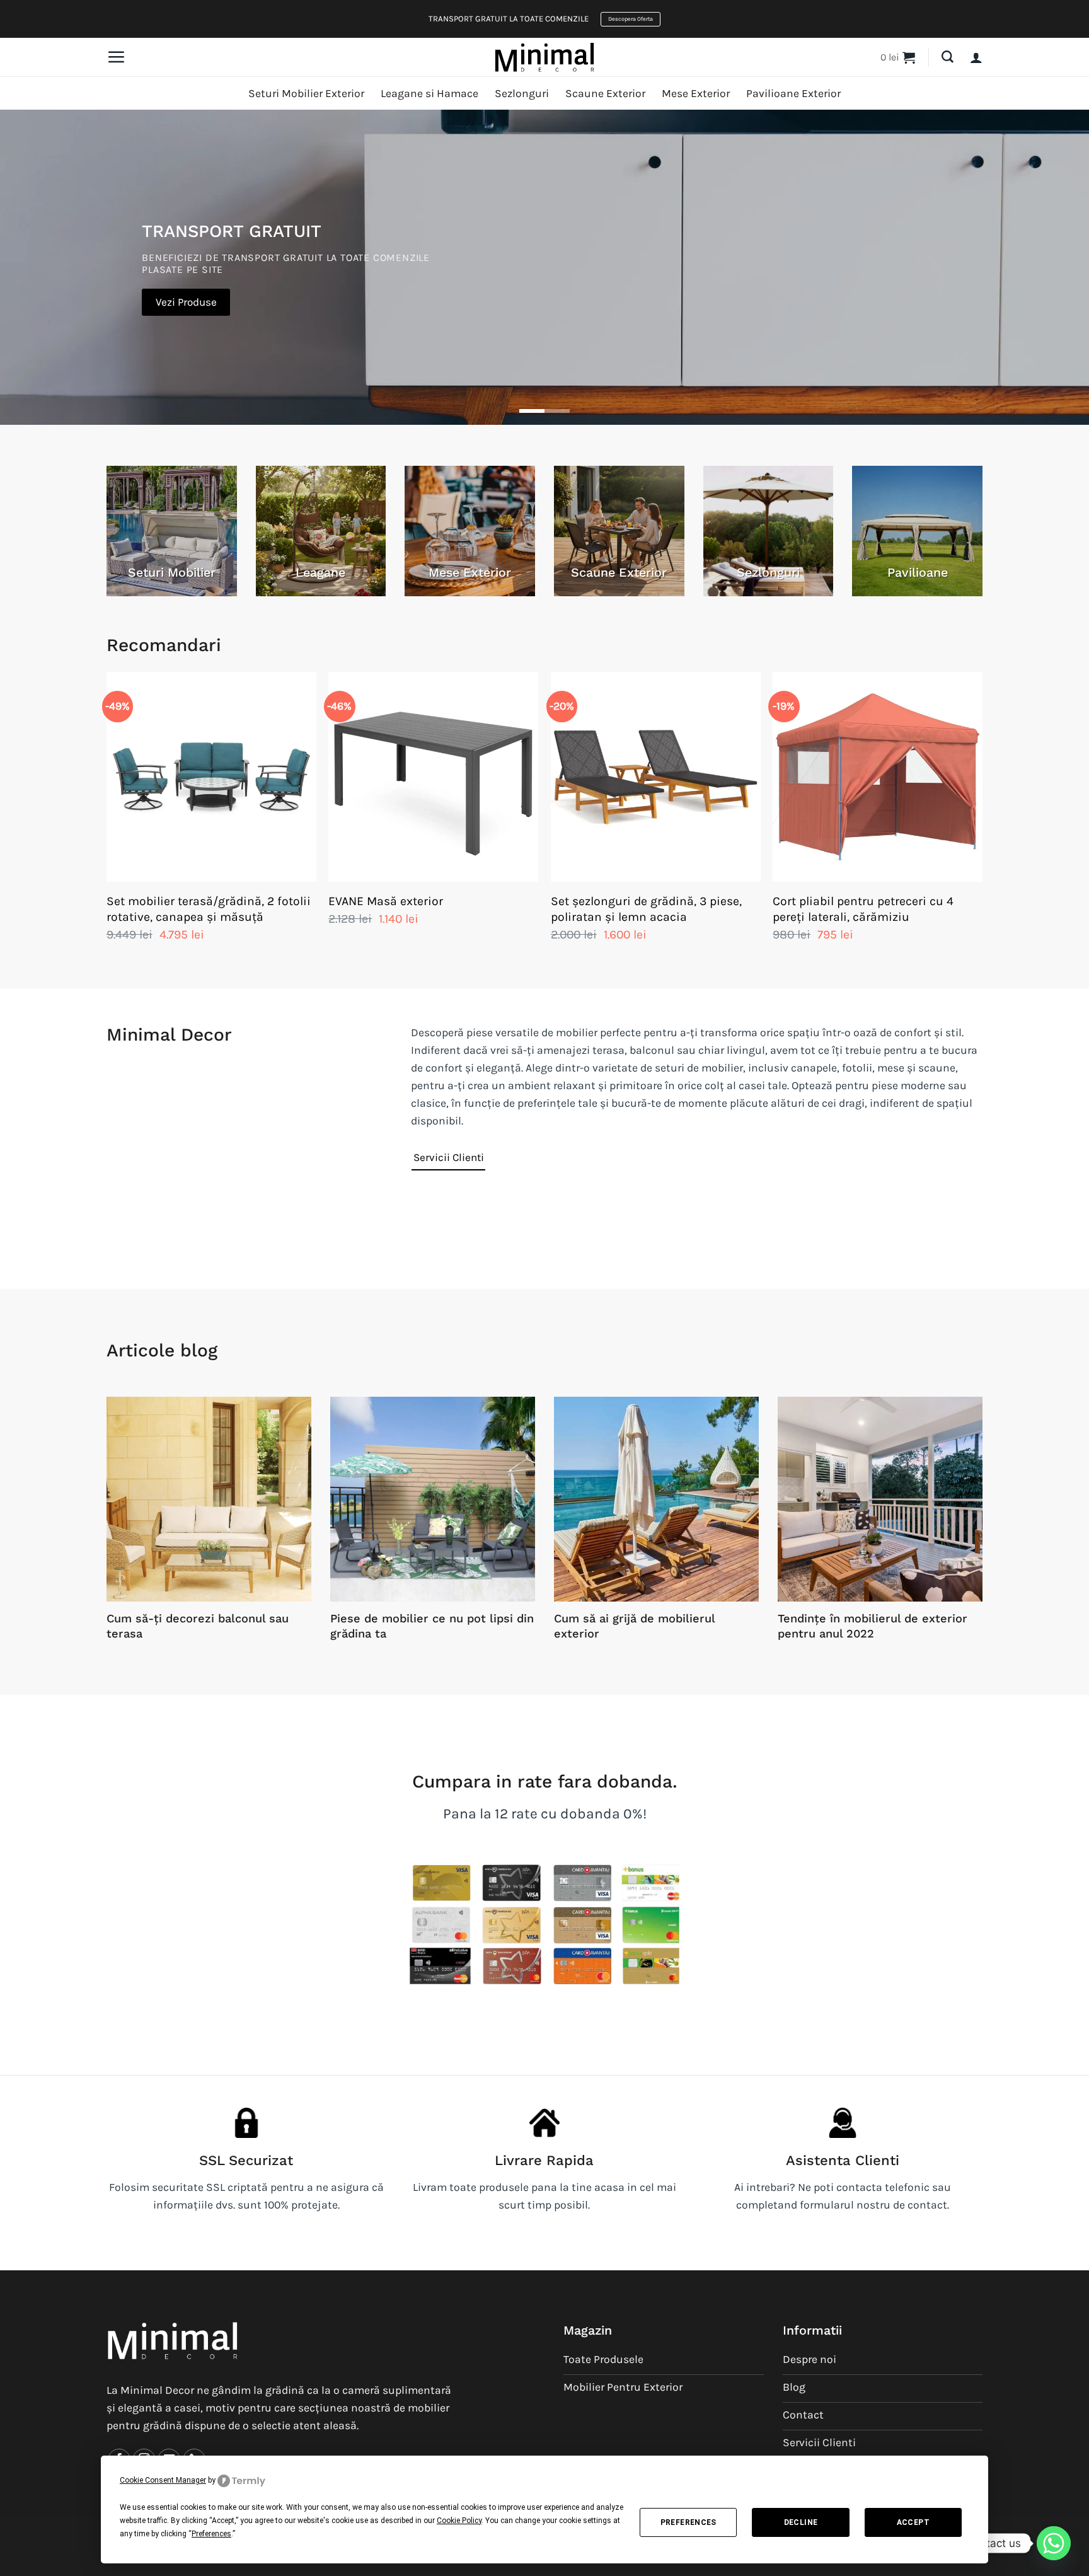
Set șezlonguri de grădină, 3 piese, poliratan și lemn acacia (646, 909)
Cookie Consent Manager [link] (163, 2480)
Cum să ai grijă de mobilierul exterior (634, 1626)
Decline (801, 2522)
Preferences (689, 2522)
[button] (116, 57)
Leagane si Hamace (429, 93)
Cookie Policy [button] (459, 2521)
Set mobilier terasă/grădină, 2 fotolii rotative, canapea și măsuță (209, 909)
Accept (913, 2522)
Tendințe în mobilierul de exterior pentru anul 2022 (873, 1626)
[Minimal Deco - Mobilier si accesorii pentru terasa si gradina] (544, 57)
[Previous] (107, 819)
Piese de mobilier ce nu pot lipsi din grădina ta (432, 1626)
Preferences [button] (211, 2534)
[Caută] (948, 57)
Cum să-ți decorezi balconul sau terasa (198, 1626)
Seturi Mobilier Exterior (306, 93)
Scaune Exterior (605, 93)
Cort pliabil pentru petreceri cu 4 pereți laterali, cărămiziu (863, 909)
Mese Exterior (696, 93)
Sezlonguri (522, 93)
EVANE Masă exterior (386, 901)
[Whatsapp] (1054, 2543)
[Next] (982, 819)
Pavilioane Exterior (793, 93)
